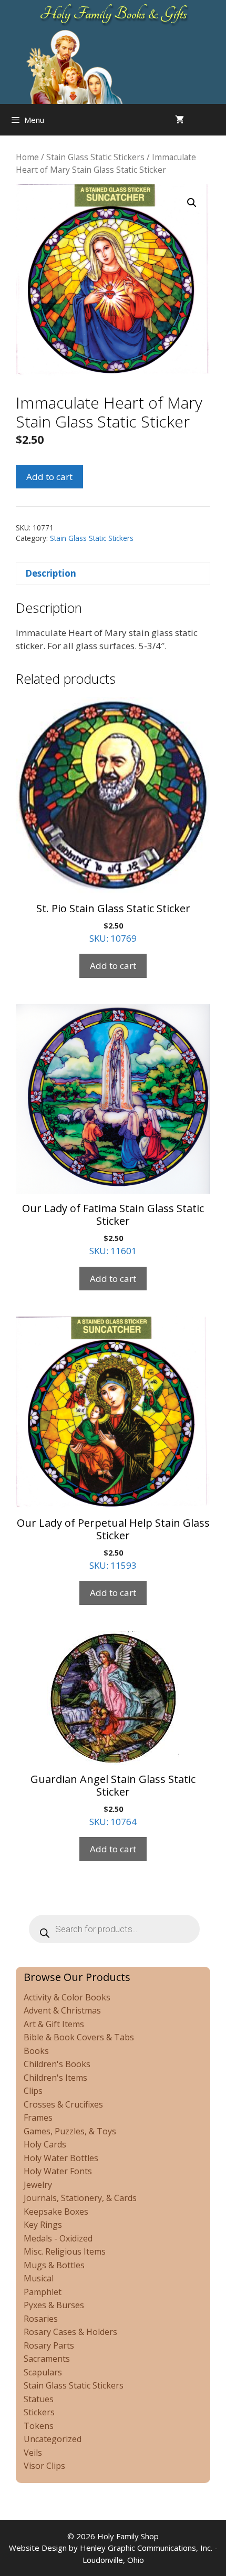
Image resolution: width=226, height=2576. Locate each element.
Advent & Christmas (62, 2010)
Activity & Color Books (67, 1997)
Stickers (39, 2412)
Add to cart (49, 477)
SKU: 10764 (113, 1800)
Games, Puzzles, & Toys (70, 2131)
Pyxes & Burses (54, 2305)
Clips (33, 2091)
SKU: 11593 (113, 1543)
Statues (39, 2399)
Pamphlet (43, 2292)
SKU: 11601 (113, 1229)
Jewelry (38, 2185)
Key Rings (43, 2225)
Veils (33, 2453)
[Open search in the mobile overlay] (215, 120)
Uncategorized (53, 2439)
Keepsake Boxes (56, 2212)
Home (27, 157)
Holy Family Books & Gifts (113, 14)
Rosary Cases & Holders (70, 2332)
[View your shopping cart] (179, 120)
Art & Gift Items (54, 2024)
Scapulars (43, 2372)
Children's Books (57, 2064)
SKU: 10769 (113, 923)
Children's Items (55, 2078)
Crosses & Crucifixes (63, 2104)
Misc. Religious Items (65, 2251)
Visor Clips (44, 2466)
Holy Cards (45, 2144)
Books (36, 2051)
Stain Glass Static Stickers (95, 157)
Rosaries (41, 2319)
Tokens (39, 2426)
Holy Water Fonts (58, 2171)
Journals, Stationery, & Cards (80, 2198)
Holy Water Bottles (61, 2158)
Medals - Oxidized (58, 2238)
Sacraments (47, 2359)
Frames (38, 2118)
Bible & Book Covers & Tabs (79, 2037)
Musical (39, 2278)
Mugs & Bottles (54, 2265)
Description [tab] (51, 573)
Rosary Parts (49, 2345)
